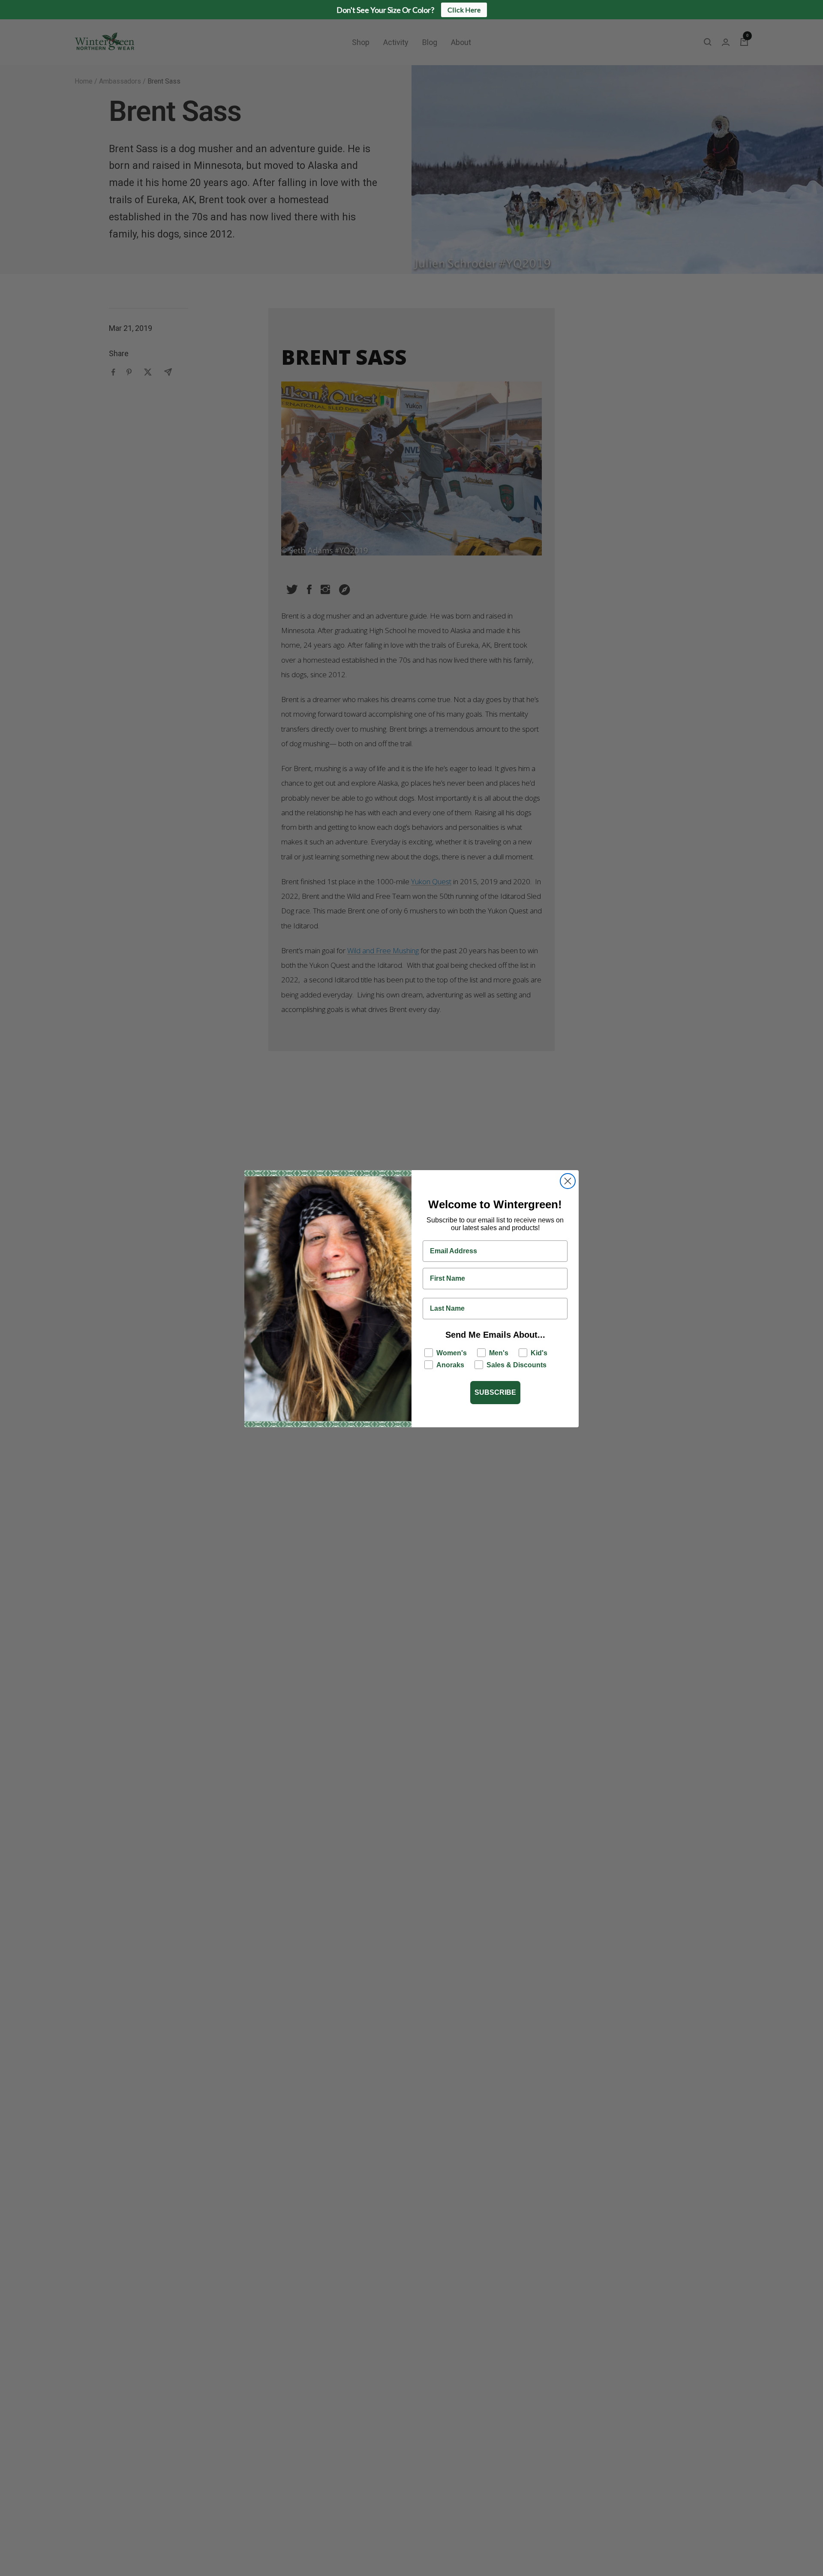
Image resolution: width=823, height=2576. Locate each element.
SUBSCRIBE (495, 1392)
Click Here (464, 10)
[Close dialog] (568, 1181)
